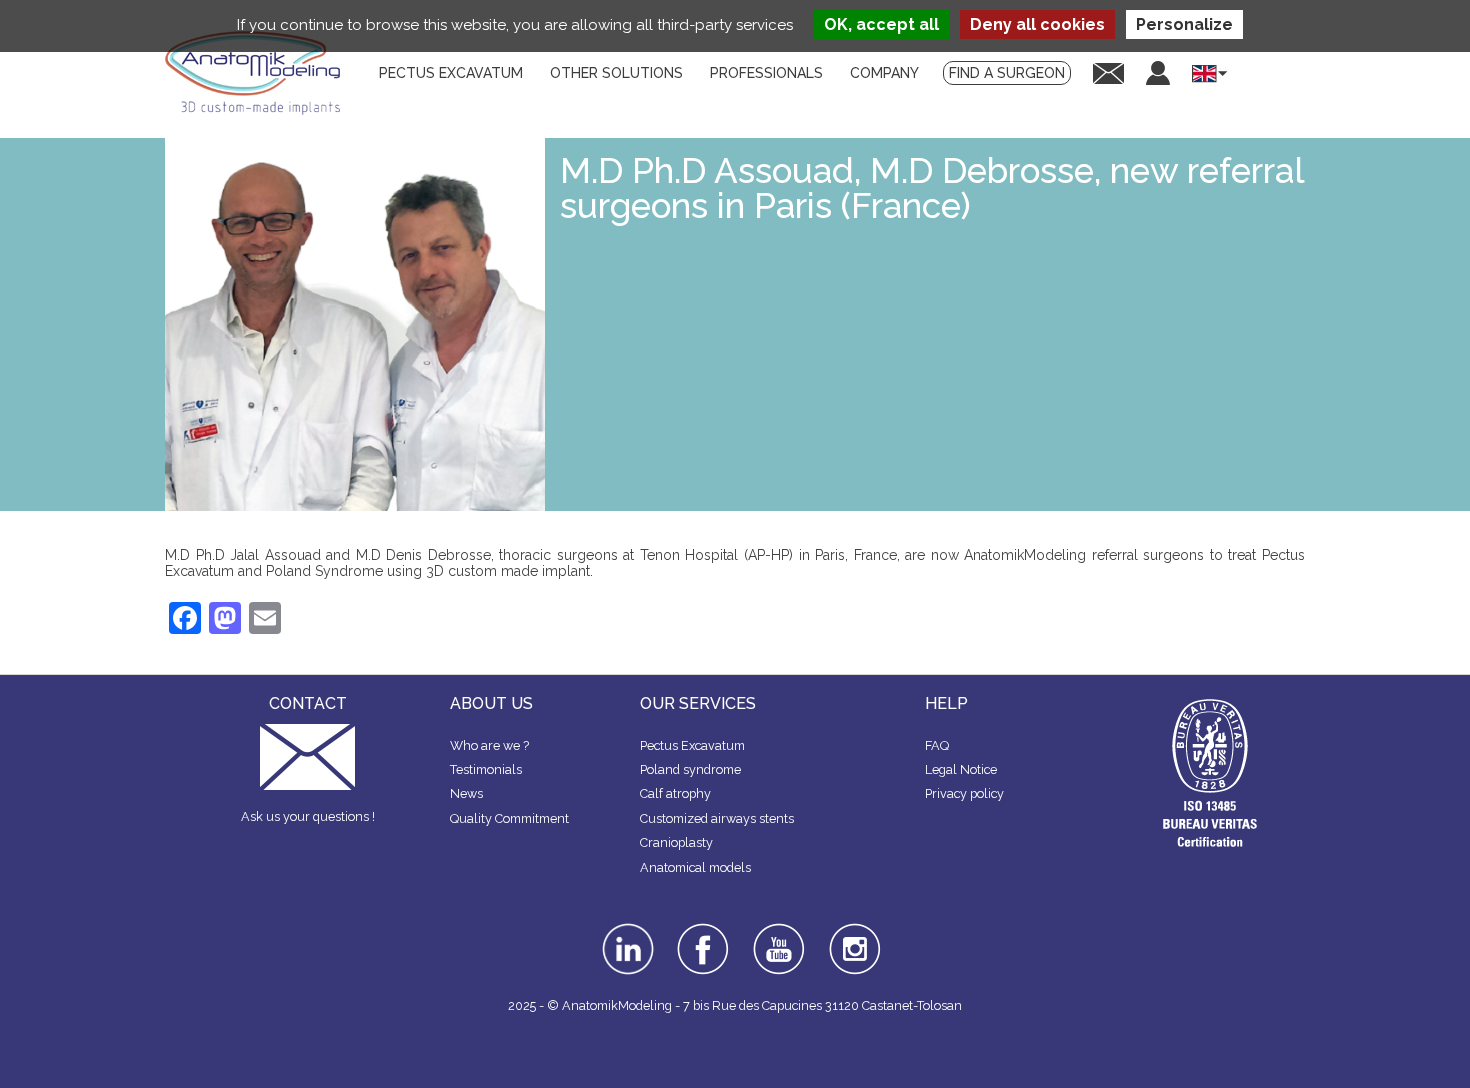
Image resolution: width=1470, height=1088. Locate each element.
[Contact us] (1108, 72)
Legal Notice (961, 769)
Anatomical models (695, 867)
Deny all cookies (1037, 24)
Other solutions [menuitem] (616, 73)
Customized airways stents (717, 818)
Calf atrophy (675, 793)
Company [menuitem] (884, 73)
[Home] (260, 73)
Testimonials (486, 769)
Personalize (1184, 24)
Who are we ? (489, 745)
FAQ (937, 745)
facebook (703, 930)
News (466, 793)
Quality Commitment (509, 818)
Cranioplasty (676, 842)
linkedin (625, 930)
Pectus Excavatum (692, 745)
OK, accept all (881, 24)
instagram (852, 937)
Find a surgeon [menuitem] (1007, 73)
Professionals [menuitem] (766, 73)
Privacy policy (964, 793)
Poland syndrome (690, 769)
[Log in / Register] (1158, 73)
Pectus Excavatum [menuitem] (451, 73)
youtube (777, 930)
